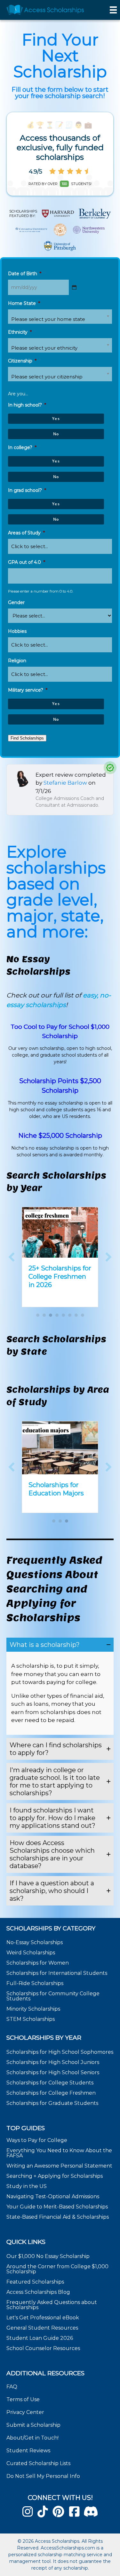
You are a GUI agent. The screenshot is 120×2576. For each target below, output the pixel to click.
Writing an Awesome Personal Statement (59, 2166)
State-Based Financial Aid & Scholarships (58, 2217)
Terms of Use (23, 2399)
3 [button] (51, 1315)
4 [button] (57, 1315)
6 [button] (70, 1315)
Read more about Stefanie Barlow (60, 790)
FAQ (12, 2387)
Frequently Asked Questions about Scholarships (52, 2304)
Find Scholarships (27, 738)
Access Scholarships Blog (38, 2292)
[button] (12, 1257)
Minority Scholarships (33, 2009)
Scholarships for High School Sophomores (60, 2052)
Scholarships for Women (38, 1963)
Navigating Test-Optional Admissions (53, 2196)
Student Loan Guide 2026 (40, 2338)
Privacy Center (25, 2412)
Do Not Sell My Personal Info (43, 2476)
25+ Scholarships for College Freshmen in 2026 (60, 1276)
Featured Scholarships (36, 2281)
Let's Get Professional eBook (43, 2317)
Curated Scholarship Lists (38, 2463)
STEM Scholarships (31, 2019)
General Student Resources (42, 2328)
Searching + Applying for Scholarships (55, 2176)
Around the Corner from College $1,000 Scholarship (57, 2269)
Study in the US (27, 2186)
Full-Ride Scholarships (35, 1983)
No (56, 434)
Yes (56, 419)
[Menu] (113, 10)
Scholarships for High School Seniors (53, 2072)
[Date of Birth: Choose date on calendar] (74, 287)
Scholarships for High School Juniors (53, 2062)
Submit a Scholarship (33, 2425)
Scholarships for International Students (57, 1973)
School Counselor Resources (43, 2348)
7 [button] (76, 1315)
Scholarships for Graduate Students (52, 2103)
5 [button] (63, 1315)
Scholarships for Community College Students (53, 1996)
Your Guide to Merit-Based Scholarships (58, 2207)
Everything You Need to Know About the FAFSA (59, 2153)
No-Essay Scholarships (35, 1942)
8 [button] (83, 1315)
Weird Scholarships (31, 1953)
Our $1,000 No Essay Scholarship (48, 2256)
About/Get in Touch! (32, 2438)
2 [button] (44, 1315)
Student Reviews (28, 2451)
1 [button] (38, 1315)
